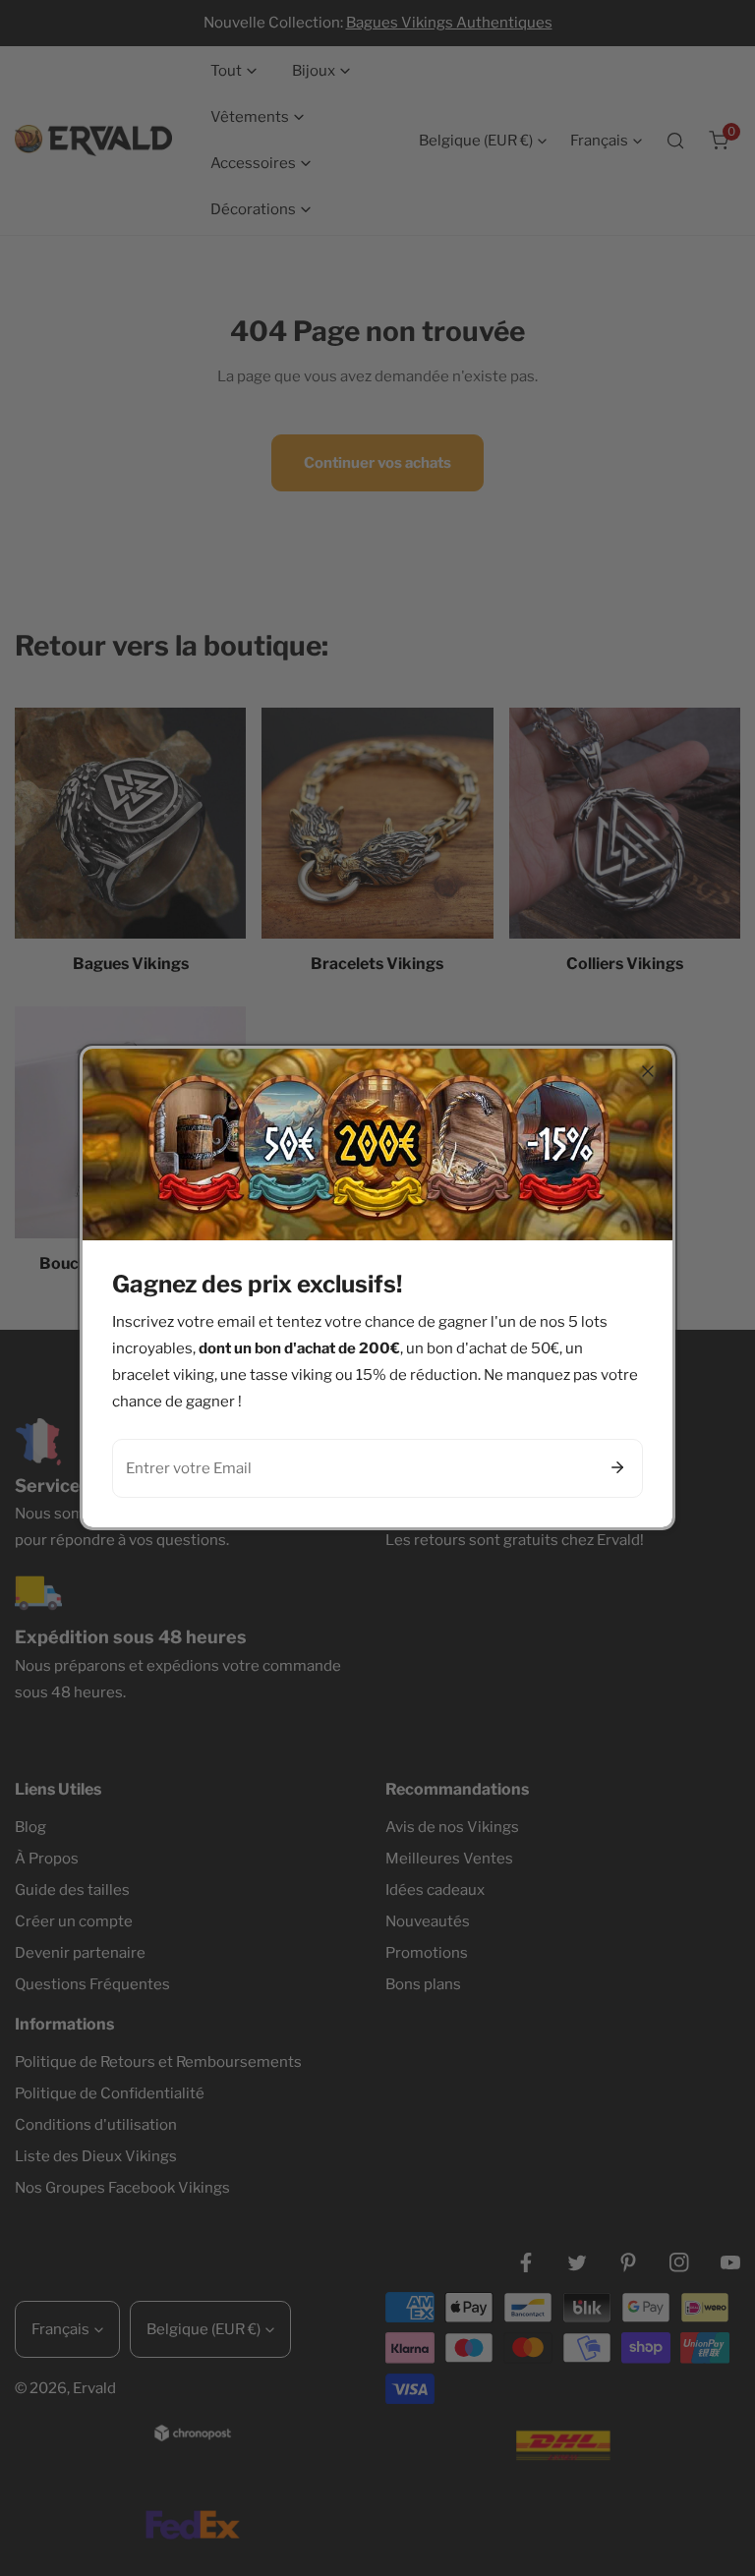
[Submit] (617, 1467)
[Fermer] (648, 1071)
